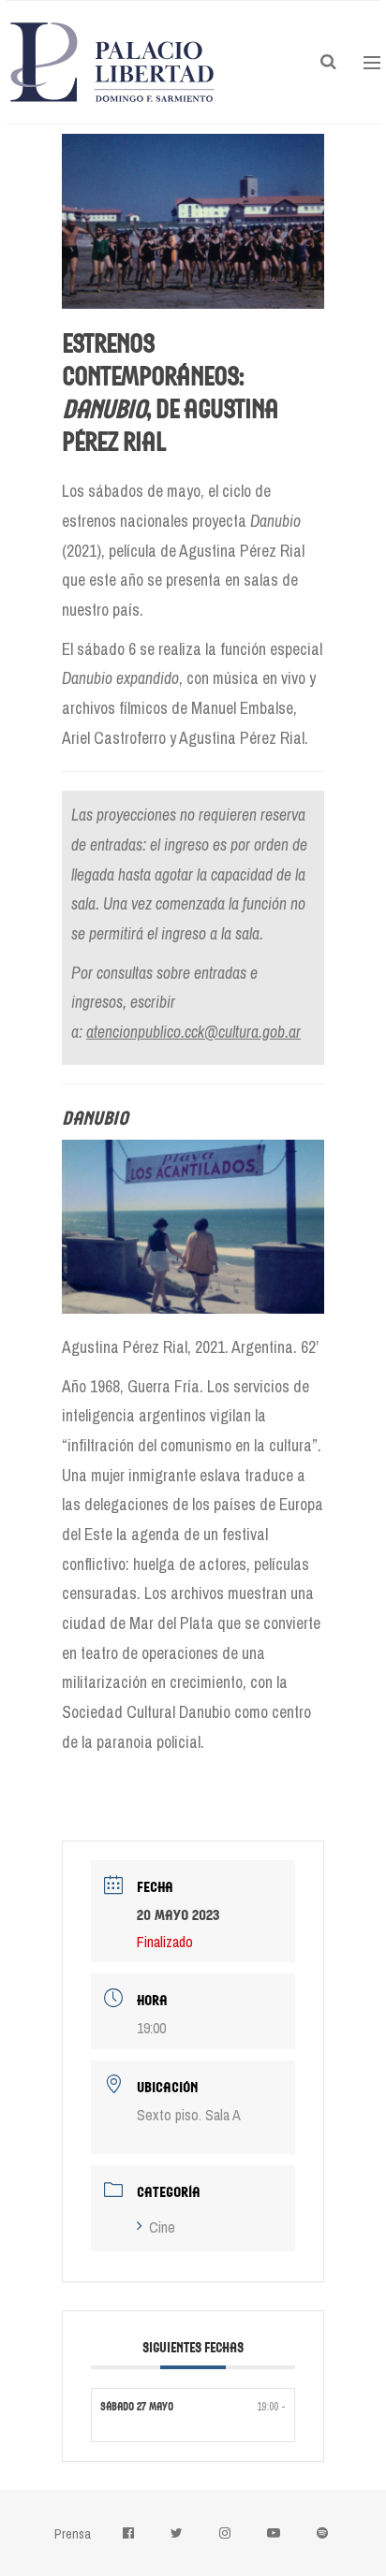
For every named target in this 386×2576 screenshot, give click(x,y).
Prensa (73, 2534)
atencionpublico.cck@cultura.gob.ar (193, 1032)
